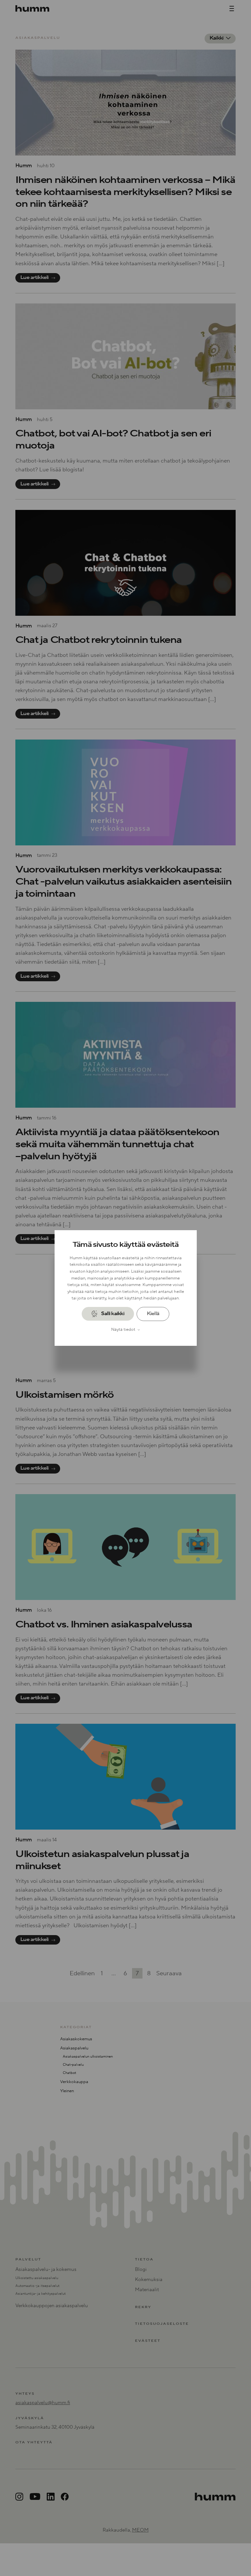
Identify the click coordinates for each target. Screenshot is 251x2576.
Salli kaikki (113, 1314)
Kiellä (153, 1314)
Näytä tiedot (123, 1329)
